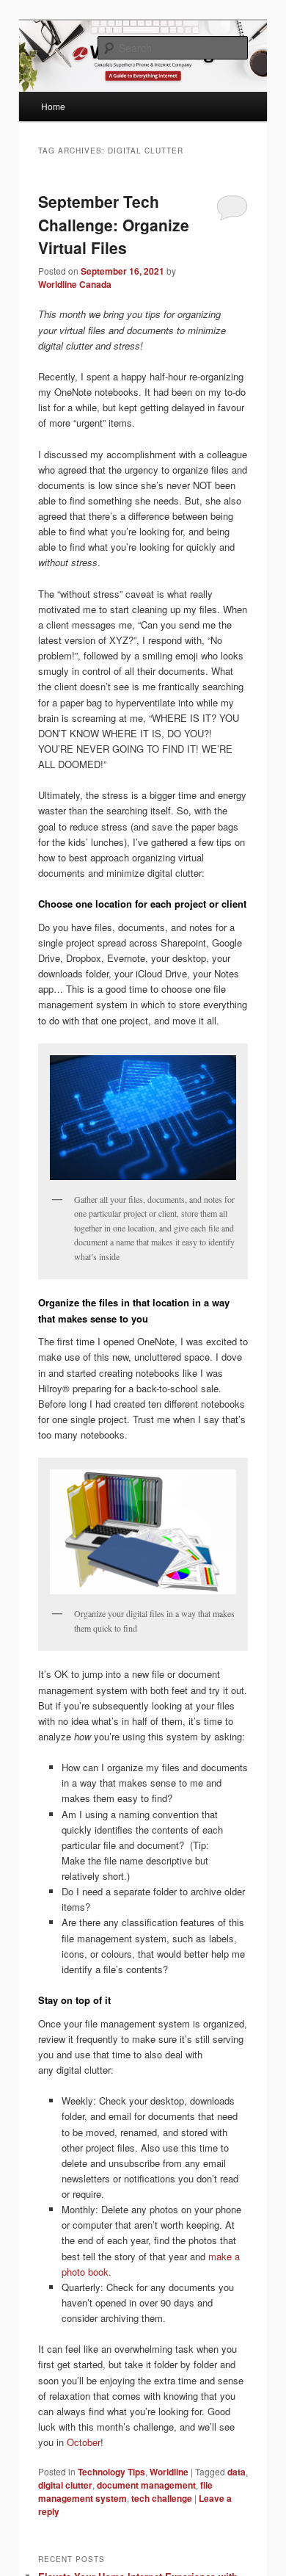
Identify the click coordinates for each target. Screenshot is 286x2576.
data (236, 2472)
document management (146, 2485)
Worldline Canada (75, 284)
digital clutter (65, 2485)
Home (53, 106)
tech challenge (162, 2498)
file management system (125, 2492)
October (84, 2442)
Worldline (169, 2472)
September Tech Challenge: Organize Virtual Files (114, 224)
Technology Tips (111, 2472)
